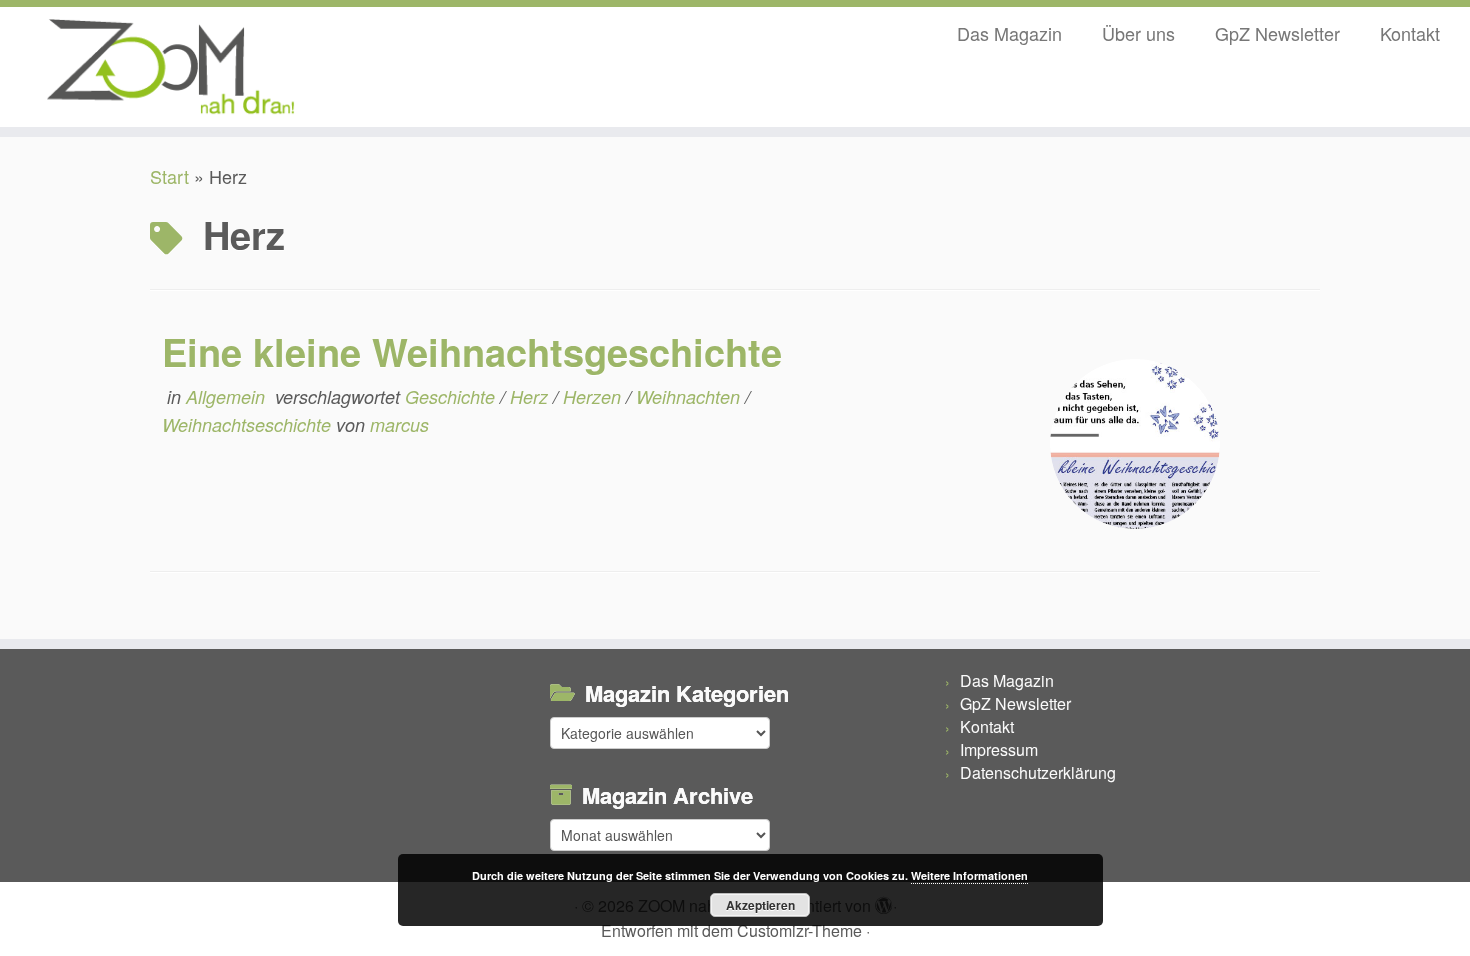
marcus (399, 424)
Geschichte (452, 396)
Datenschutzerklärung (1038, 772)
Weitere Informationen (969, 875)
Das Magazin (1009, 33)
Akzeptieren (760, 905)
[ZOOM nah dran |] (169, 67)
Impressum (999, 749)
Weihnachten (690, 396)
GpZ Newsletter (1277, 33)
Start (169, 176)
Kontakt (1410, 33)
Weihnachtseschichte (249, 424)
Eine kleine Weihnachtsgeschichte (472, 351)
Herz (531, 396)
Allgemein (228, 396)
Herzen (594, 396)
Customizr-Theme (799, 930)
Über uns (1138, 33)
